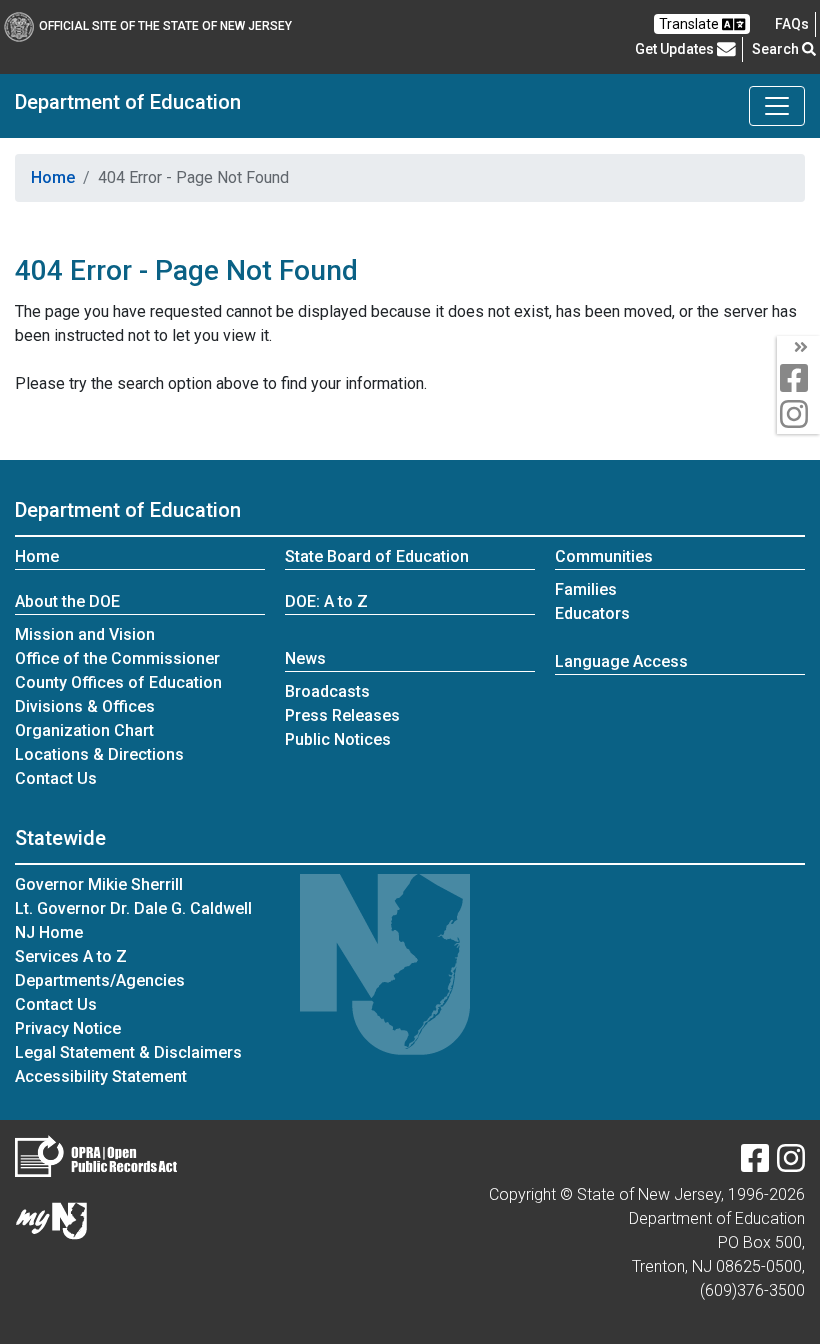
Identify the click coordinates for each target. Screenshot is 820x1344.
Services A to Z (71, 956)
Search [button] (777, 49)
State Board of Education (377, 556)
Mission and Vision (85, 634)
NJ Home (49, 932)
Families (586, 589)
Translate (690, 24)
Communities (604, 556)
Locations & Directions (99, 754)
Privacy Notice (68, 1028)
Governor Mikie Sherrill (99, 884)
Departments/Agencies (100, 980)
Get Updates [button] (676, 49)
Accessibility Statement (101, 1076)
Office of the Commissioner (117, 658)
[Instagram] (791, 1164)
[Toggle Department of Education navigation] (777, 106)
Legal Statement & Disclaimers (128, 1052)
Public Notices (338, 739)
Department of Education (128, 102)
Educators (592, 613)
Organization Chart (84, 730)
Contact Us (56, 778)
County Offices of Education (118, 682)
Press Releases (342, 715)
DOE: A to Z (326, 601)
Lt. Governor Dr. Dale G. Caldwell (133, 908)
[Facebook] (755, 1164)
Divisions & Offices (85, 706)
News (305, 658)
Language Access (621, 661)
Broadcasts (327, 691)
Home (53, 177)
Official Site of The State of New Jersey (165, 26)
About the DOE (67, 601)
